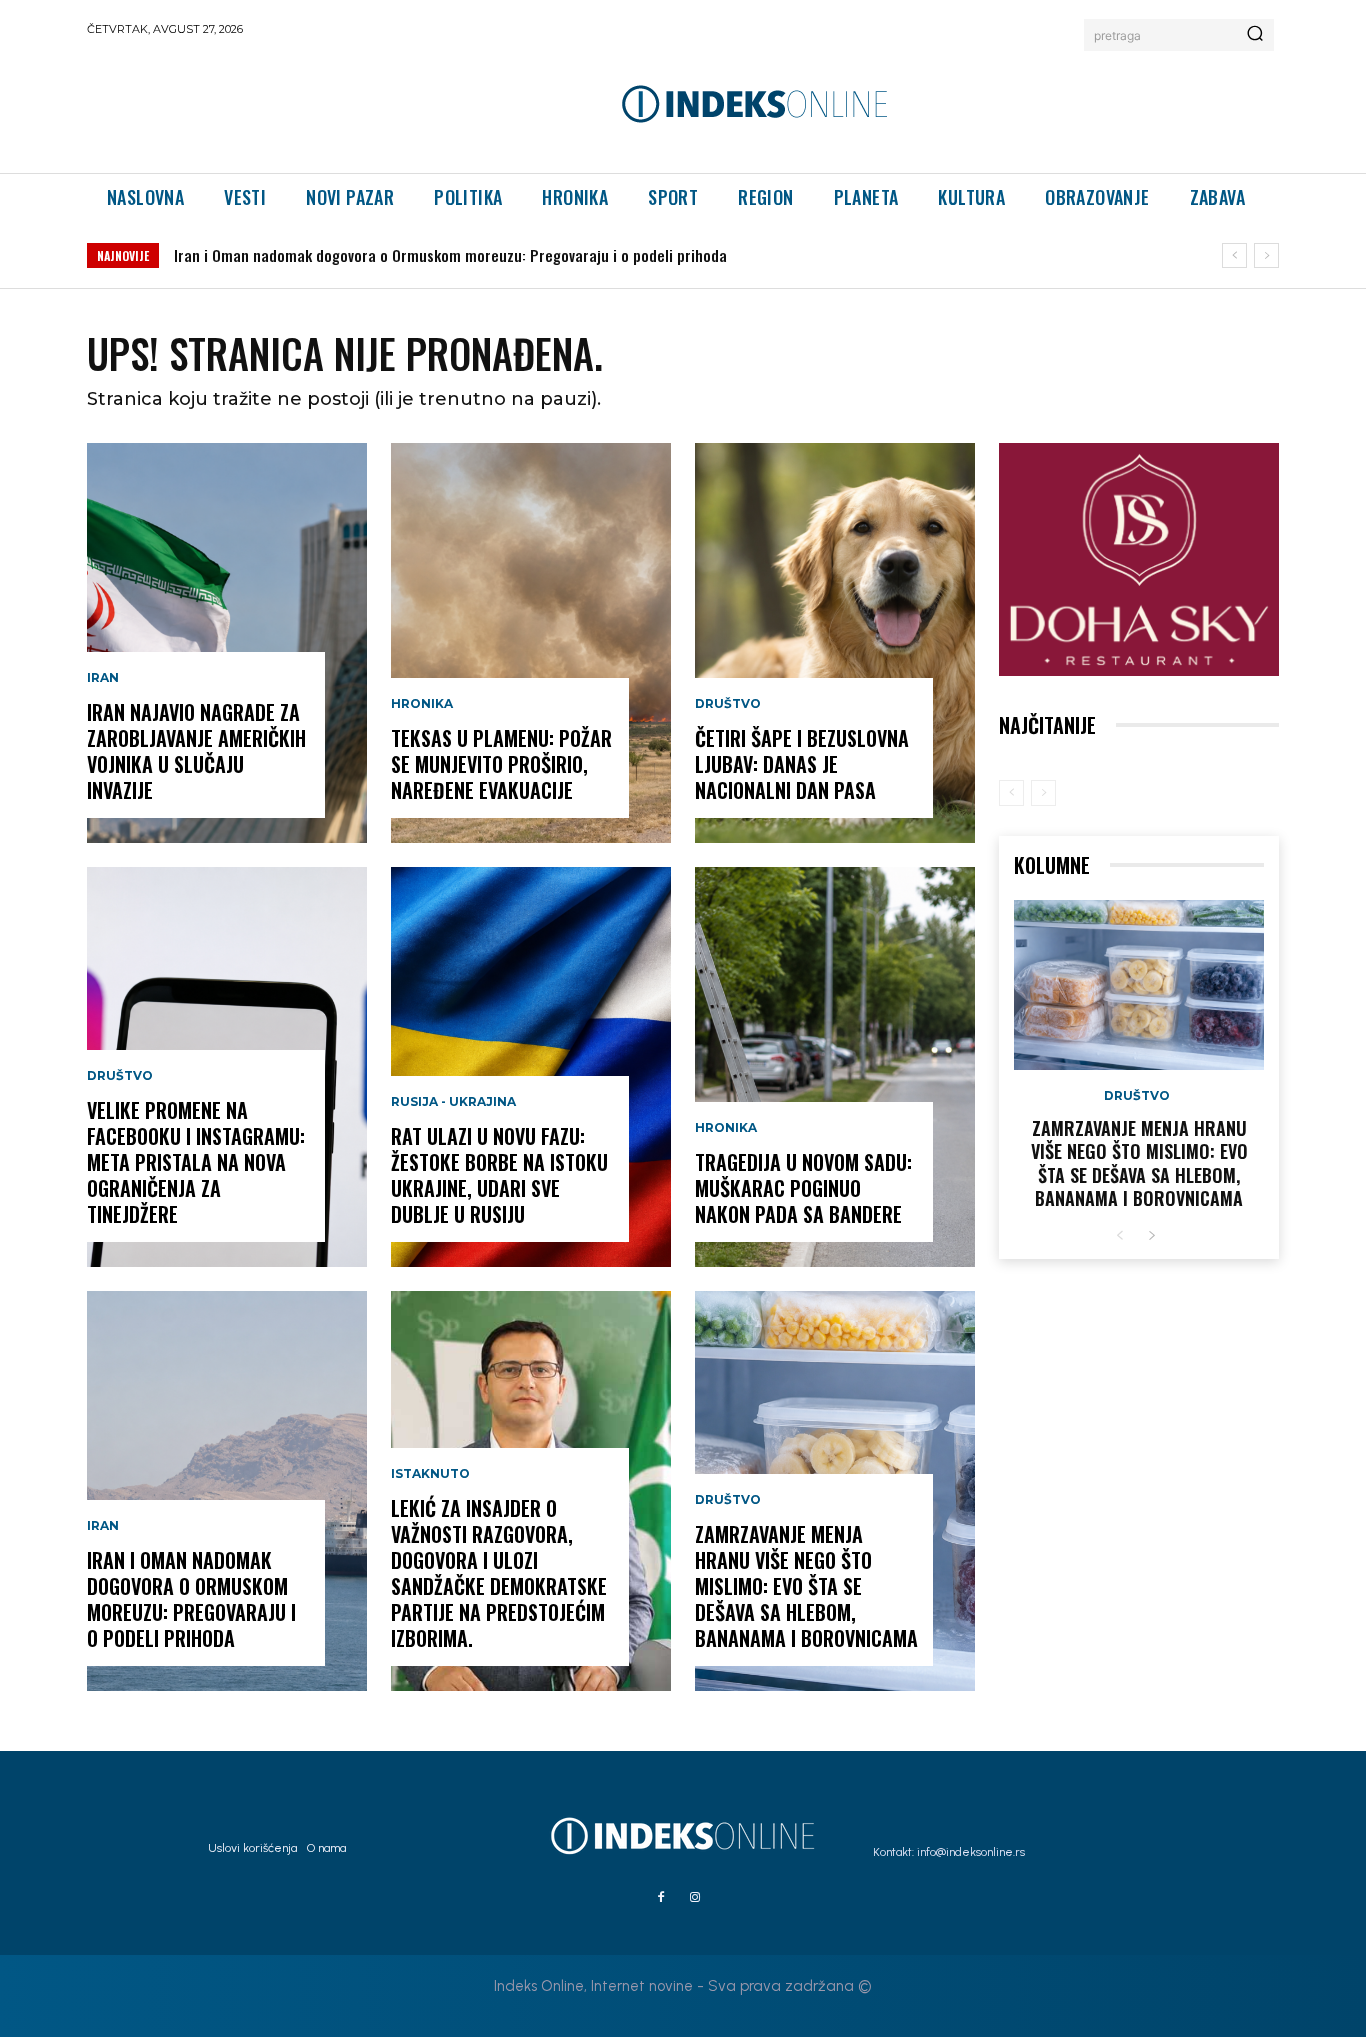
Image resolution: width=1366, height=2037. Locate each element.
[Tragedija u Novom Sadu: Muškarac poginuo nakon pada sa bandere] (835, 1067)
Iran (103, 678)
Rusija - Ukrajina (453, 1102)
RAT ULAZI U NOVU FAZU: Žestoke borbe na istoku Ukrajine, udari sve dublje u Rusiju (499, 1175)
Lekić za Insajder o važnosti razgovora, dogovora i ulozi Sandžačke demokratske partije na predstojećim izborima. (499, 1573)
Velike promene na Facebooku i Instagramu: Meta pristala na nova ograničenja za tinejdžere (196, 1162)
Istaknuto (430, 1474)
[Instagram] (695, 1898)
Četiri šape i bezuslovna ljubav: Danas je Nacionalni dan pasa (802, 764)
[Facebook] (661, 1898)
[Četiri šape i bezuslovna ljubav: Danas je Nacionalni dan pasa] (835, 643)
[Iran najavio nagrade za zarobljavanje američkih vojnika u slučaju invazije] (227, 643)
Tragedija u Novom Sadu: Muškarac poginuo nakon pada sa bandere (803, 1188)
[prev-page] (1011, 793)
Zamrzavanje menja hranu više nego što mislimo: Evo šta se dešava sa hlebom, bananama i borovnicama (806, 1586)
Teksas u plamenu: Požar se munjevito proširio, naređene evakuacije (501, 764)
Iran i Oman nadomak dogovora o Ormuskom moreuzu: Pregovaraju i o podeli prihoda (450, 255)
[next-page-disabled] (1043, 793)
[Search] (1255, 35)
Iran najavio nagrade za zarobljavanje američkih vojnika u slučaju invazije (196, 751)
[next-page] (1151, 1236)
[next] (1266, 255)
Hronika (422, 704)
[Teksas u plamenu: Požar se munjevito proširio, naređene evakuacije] (531, 643)
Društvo (120, 1076)
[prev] (1234, 255)
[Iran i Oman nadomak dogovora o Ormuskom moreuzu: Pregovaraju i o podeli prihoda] (227, 1491)
